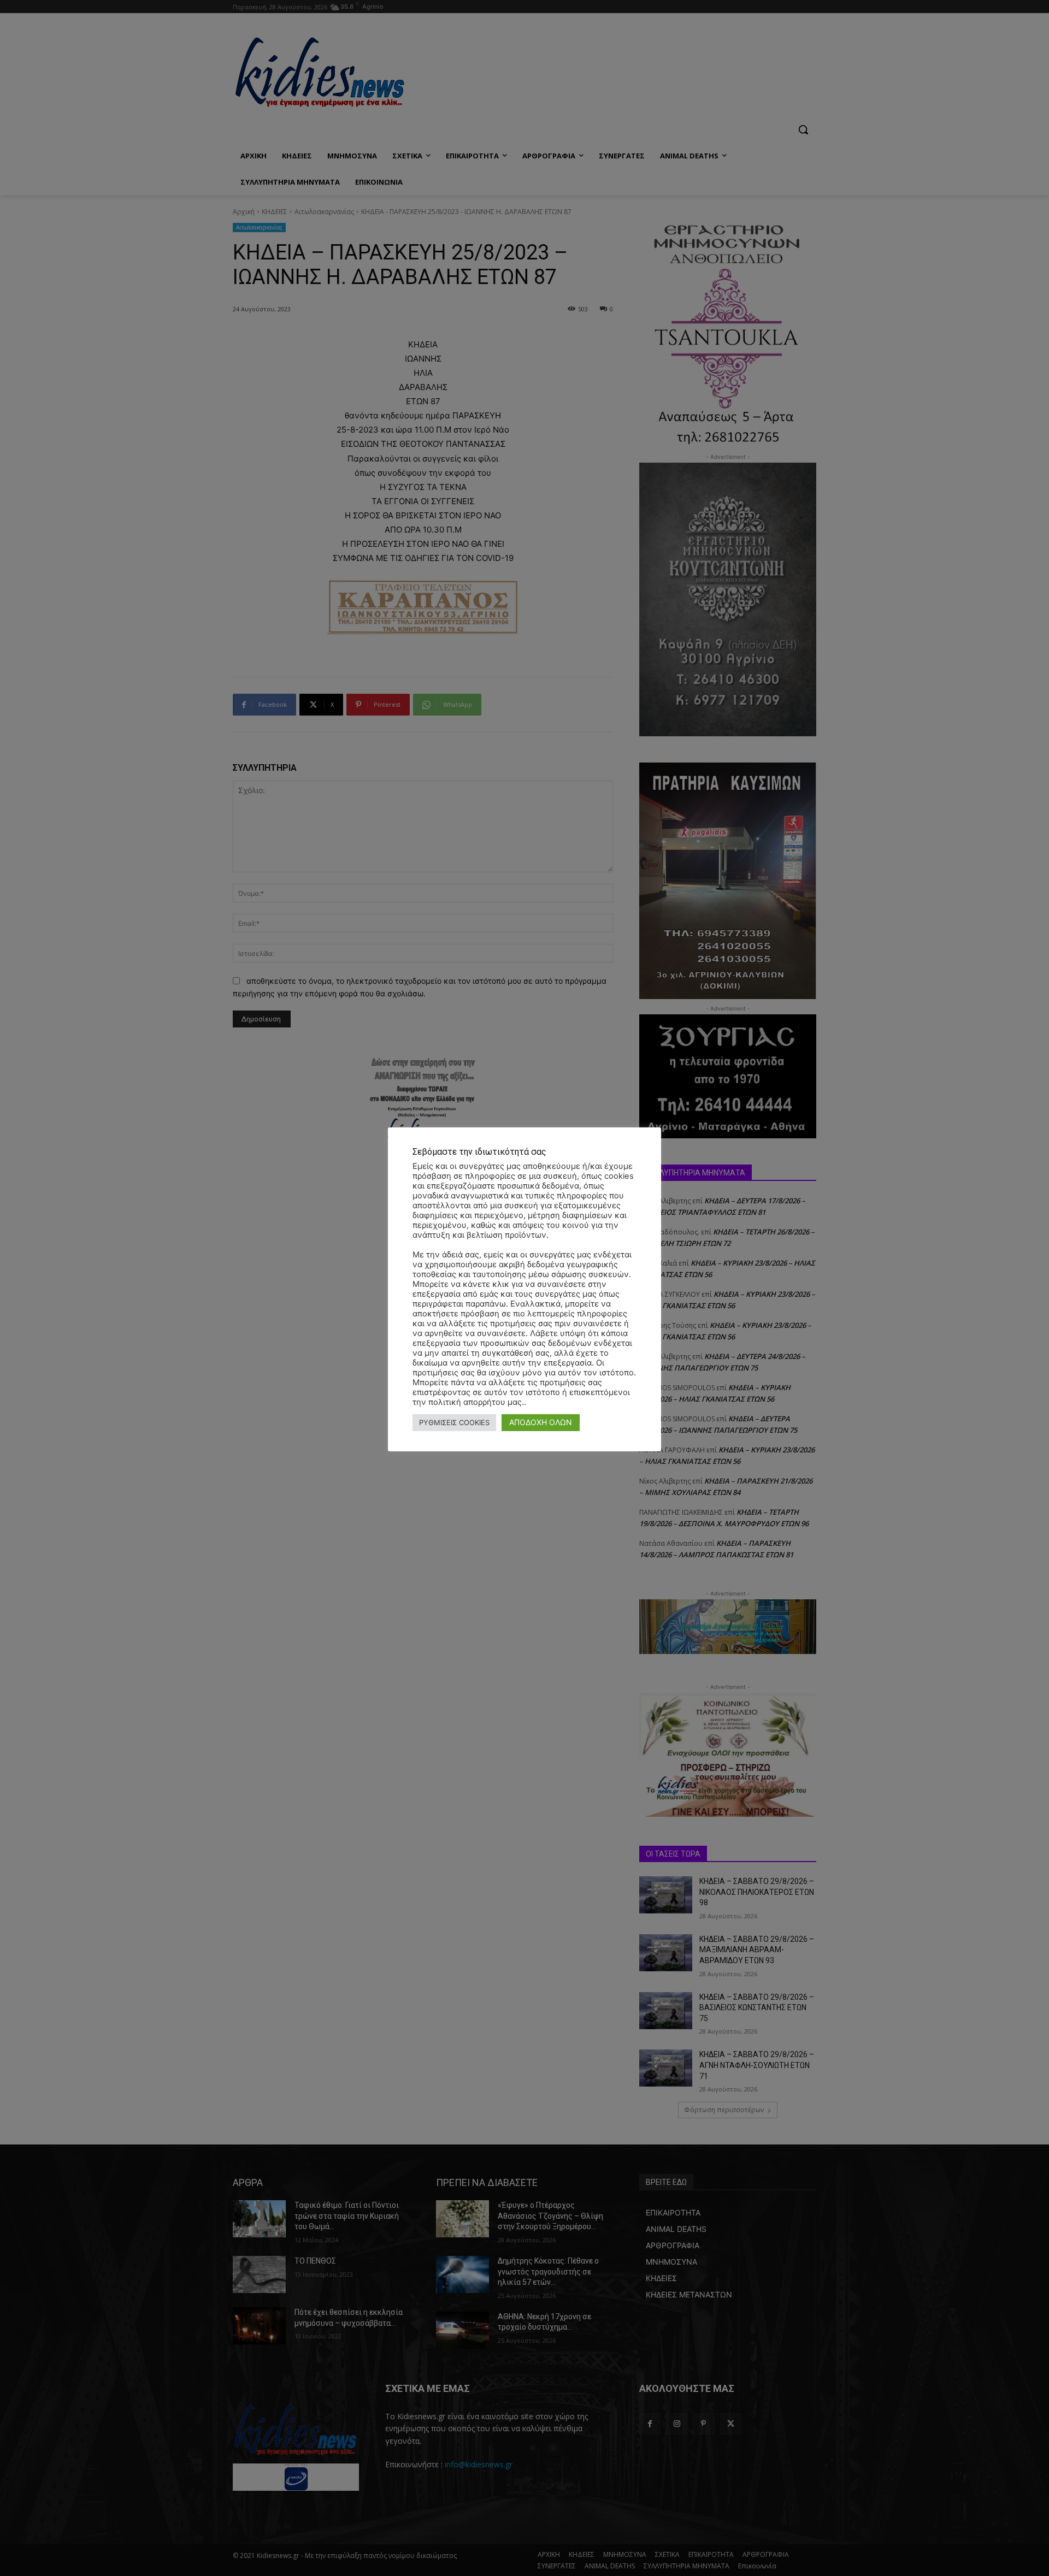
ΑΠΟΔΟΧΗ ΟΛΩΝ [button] (541, 1422)
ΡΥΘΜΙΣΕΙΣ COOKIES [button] (454, 1422)
